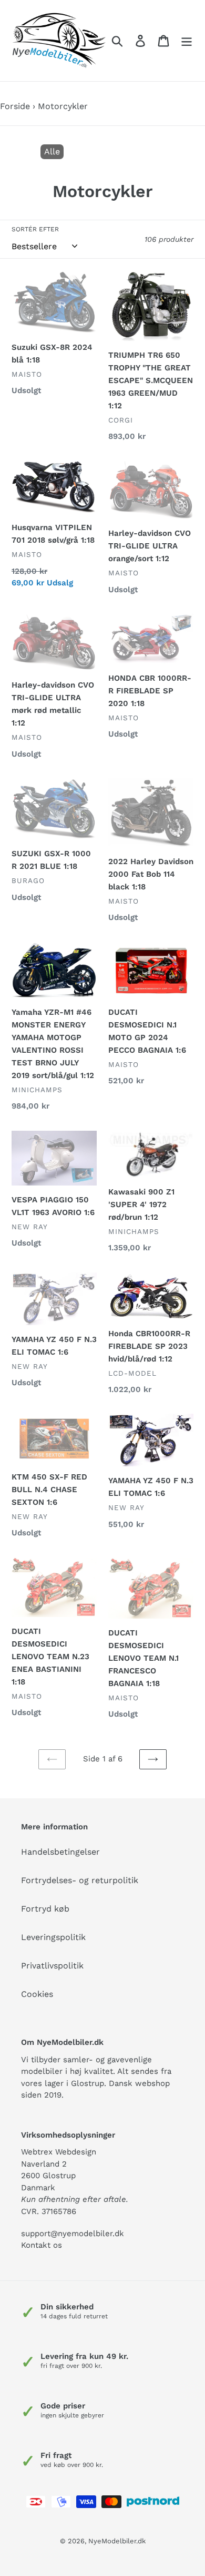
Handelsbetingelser (60, 1852)
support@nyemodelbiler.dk (73, 2234)
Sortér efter (35, 229)
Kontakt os (42, 2245)
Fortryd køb (45, 1909)
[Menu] (187, 41)
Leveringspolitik (53, 1937)
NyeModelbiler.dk (117, 2541)
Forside (15, 106)
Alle (52, 151)
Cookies (37, 1994)
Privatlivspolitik (52, 1966)
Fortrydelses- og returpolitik (80, 1880)
